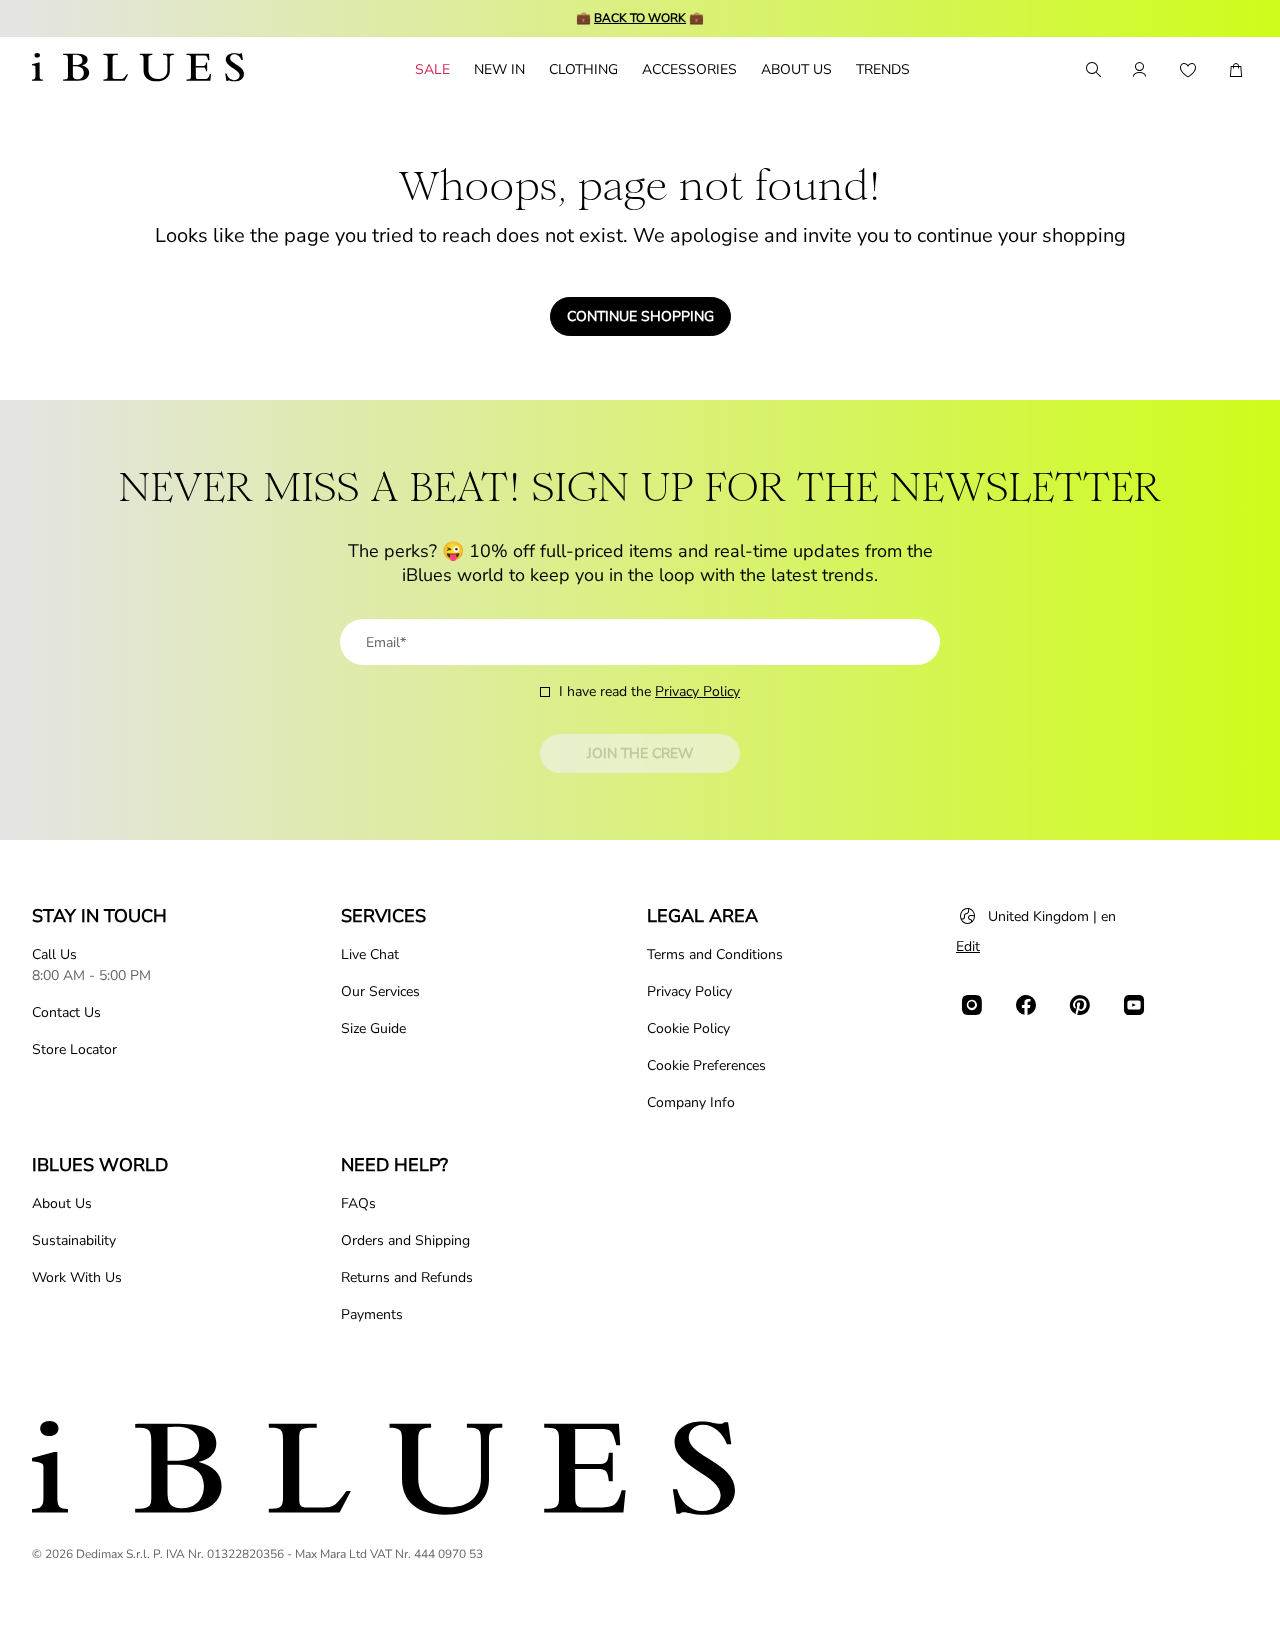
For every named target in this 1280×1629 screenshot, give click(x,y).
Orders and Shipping (405, 1240)
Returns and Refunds (407, 1277)
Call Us (54, 954)
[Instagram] (972, 1005)
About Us (62, 1203)
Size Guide (373, 1028)
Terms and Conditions (715, 954)
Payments (372, 1314)
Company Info (691, 1102)
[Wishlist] (1188, 70)
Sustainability (74, 1240)
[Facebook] (1026, 1005)
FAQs (358, 1203)
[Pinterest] (1080, 1005)
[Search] (1092, 70)
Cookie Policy (688, 1028)
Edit (968, 946)
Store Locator (74, 1049)
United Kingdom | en (1052, 916)
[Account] (1140, 70)
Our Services (380, 991)
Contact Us (66, 1012)
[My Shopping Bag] (1236, 70)
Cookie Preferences (706, 1065)
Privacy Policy (697, 691)
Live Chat (370, 954)
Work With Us (77, 1277)
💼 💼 (640, 18)
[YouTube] (1134, 1005)
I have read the (649, 691)
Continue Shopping (640, 316)
